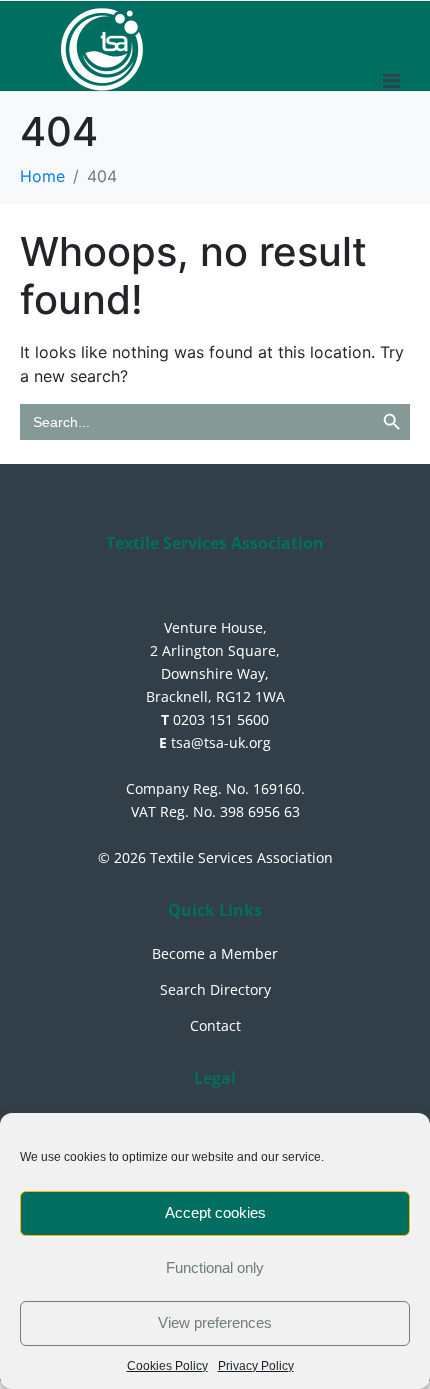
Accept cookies (215, 1212)
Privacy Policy (256, 1366)
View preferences (215, 1322)
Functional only (215, 1267)
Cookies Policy (167, 1366)
